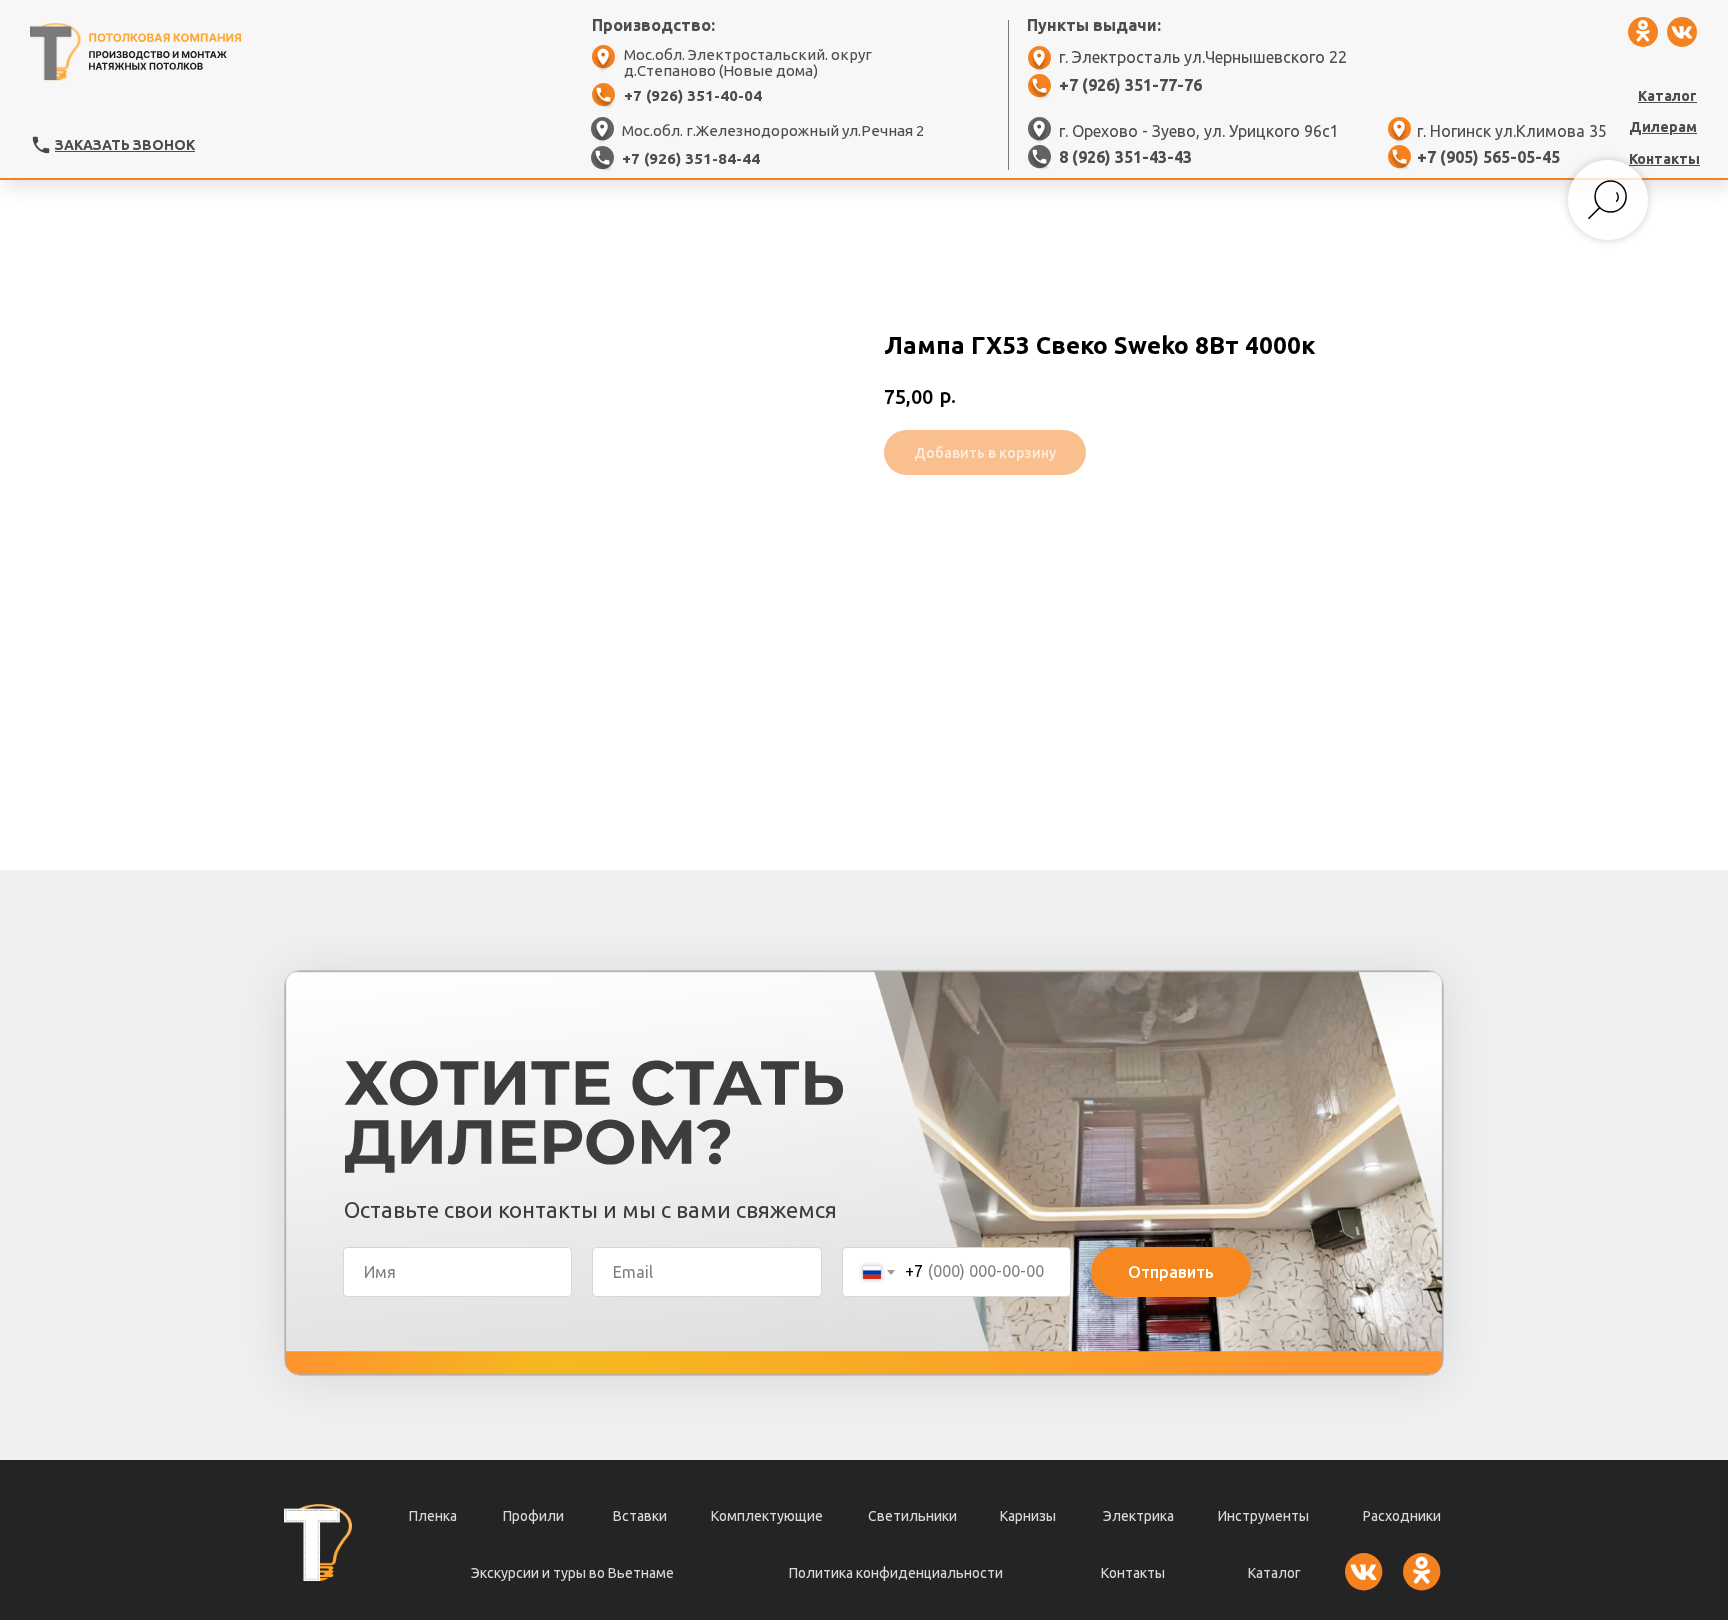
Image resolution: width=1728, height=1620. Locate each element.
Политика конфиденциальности (896, 1573)
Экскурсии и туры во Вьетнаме (572, 1573)
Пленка (433, 1516)
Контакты (1133, 1573)
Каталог (1274, 1573)
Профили (533, 1516)
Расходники (1402, 1516)
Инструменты (1263, 1516)
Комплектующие (767, 1516)
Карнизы (1028, 1516)
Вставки (640, 1516)
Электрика (1138, 1516)
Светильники (912, 1516)
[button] (41, 145)
